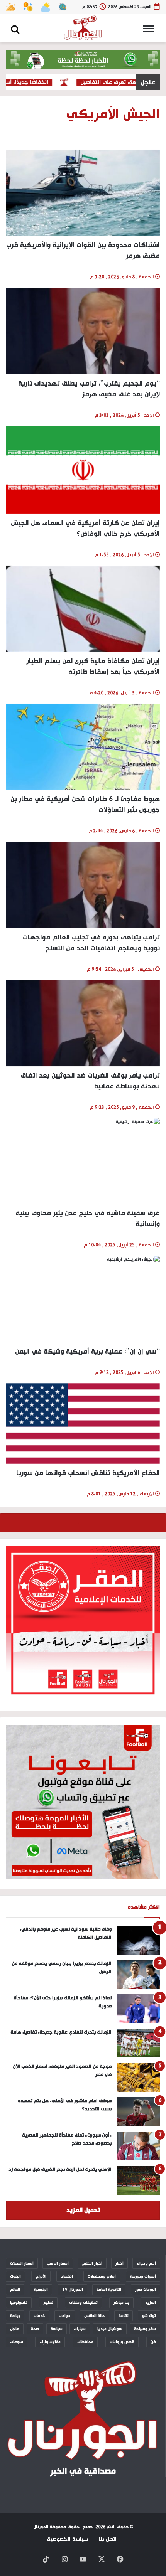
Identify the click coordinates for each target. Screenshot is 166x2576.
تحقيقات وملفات (83, 2303)
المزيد (151, 2303)
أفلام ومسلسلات (102, 2276)
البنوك (15, 2276)
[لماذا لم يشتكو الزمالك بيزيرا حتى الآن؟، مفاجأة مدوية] (139, 2009)
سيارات (80, 2329)
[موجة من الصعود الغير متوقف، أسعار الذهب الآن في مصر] (139, 2077)
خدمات (39, 2316)
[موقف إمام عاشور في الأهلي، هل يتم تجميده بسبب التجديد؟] (139, 2112)
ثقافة (124, 2316)
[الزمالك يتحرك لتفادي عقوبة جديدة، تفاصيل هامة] (139, 2043)
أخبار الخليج (92, 2263)
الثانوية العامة (109, 2290)
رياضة (15, 2316)
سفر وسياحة (145, 2329)
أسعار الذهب (58, 2263)
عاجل (15, 2329)
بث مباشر (121, 2303)
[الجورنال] (83, 28)
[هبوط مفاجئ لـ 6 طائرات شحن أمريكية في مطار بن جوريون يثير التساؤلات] (83, 747)
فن (153, 2342)
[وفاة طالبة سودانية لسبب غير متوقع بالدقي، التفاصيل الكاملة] (139, 1940)
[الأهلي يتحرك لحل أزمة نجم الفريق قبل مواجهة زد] (139, 2180)
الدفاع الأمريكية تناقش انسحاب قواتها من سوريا (88, 1473)
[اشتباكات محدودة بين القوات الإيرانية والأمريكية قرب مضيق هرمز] (83, 193)
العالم (15, 2290)
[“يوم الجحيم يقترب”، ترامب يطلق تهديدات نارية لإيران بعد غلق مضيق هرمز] (83, 331)
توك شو (149, 2316)
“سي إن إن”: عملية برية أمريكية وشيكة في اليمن (87, 1351)
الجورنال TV (72, 2290)
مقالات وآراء (50, 2342)
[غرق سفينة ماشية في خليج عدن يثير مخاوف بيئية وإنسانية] (83, 1161)
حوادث (65, 2316)
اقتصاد (67, 2276)
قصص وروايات (122, 2342)
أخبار (119, 2263)
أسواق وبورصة (143, 2276)
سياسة (57, 2329)
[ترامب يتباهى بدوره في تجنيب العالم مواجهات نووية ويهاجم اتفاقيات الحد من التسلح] (83, 885)
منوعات (17, 2342)
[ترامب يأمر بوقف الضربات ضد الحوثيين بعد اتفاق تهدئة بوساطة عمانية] (83, 1023)
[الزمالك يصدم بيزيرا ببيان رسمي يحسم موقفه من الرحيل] (139, 1974)
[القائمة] (151, 31)
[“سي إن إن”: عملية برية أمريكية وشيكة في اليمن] (83, 1299)
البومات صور (146, 2290)
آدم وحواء (146, 2263)
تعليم (48, 2303)
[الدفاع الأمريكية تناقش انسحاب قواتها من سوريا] (83, 1424)
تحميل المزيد (83, 2210)
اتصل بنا (108, 2539)
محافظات (85, 2342)
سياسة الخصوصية (68, 2539)
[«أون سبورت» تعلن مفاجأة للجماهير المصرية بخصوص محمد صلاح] (139, 2146)
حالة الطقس (95, 2316)
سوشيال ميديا (110, 2329)
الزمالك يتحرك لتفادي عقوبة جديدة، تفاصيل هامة (61, 2032)
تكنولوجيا (19, 2303)
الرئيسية (41, 2290)
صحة (35, 2329)
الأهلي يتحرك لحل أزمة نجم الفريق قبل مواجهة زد (60, 2169)
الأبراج (41, 2276)
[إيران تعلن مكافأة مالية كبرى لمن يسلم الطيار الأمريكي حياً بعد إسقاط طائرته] (83, 609)
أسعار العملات (22, 2263)
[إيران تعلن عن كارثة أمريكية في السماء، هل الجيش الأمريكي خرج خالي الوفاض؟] (83, 470)
